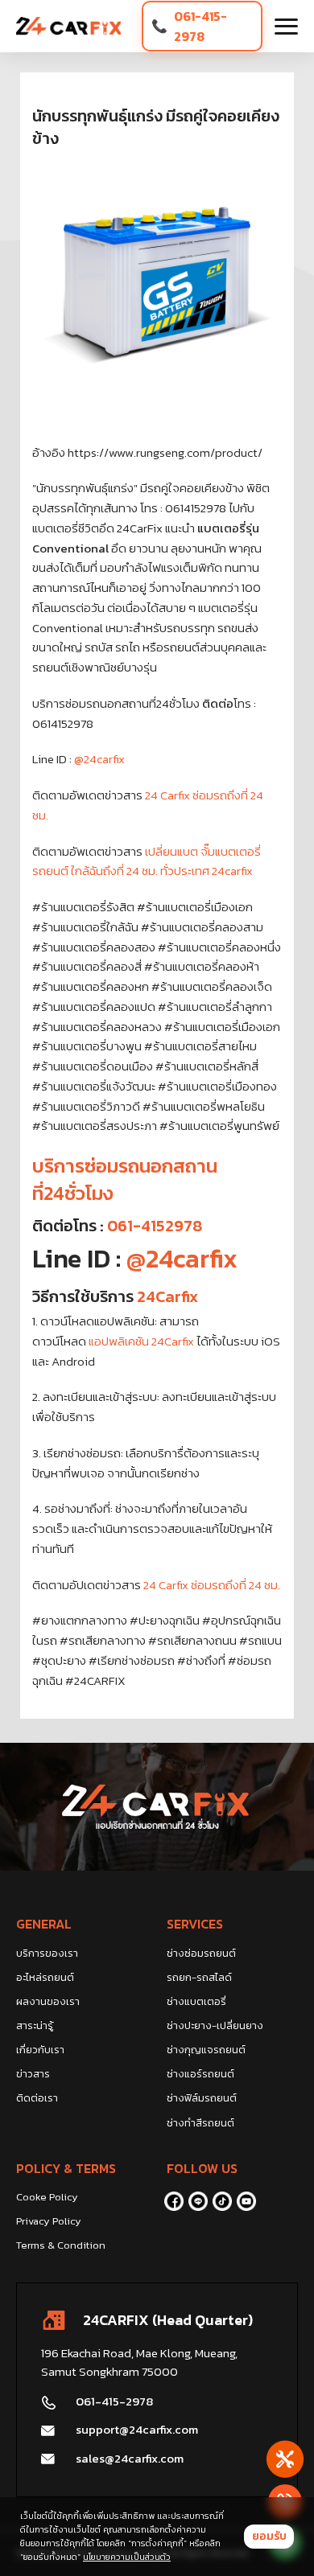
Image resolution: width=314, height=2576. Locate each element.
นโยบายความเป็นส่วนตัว (127, 2557)
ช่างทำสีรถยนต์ (200, 2123)
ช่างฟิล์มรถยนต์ (202, 2098)
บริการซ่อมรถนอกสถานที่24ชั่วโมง (125, 1179)
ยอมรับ (269, 2536)
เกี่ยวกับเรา (40, 2050)
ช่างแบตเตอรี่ (196, 2001)
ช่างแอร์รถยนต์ (200, 2074)
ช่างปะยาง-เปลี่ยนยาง (215, 2025)
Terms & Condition (61, 2245)
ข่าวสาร (33, 2074)
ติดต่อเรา (37, 2098)
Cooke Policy (47, 2197)
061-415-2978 (200, 26)
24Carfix (167, 1296)
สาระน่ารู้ (35, 2025)
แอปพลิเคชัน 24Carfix (141, 1341)
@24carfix (99, 759)
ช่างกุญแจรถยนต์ (206, 2050)
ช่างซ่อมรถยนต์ (201, 1953)
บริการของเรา (47, 1953)
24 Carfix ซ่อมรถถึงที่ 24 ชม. (212, 1585)
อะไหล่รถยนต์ (45, 1977)
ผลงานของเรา (48, 2001)
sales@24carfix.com (130, 2458)
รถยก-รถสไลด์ (199, 1977)
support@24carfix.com (137, 2429)
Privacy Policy (49, 2221)
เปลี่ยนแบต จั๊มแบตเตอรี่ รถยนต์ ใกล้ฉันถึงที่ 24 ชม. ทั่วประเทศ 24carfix (147, 861)
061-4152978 (155, 1226)
